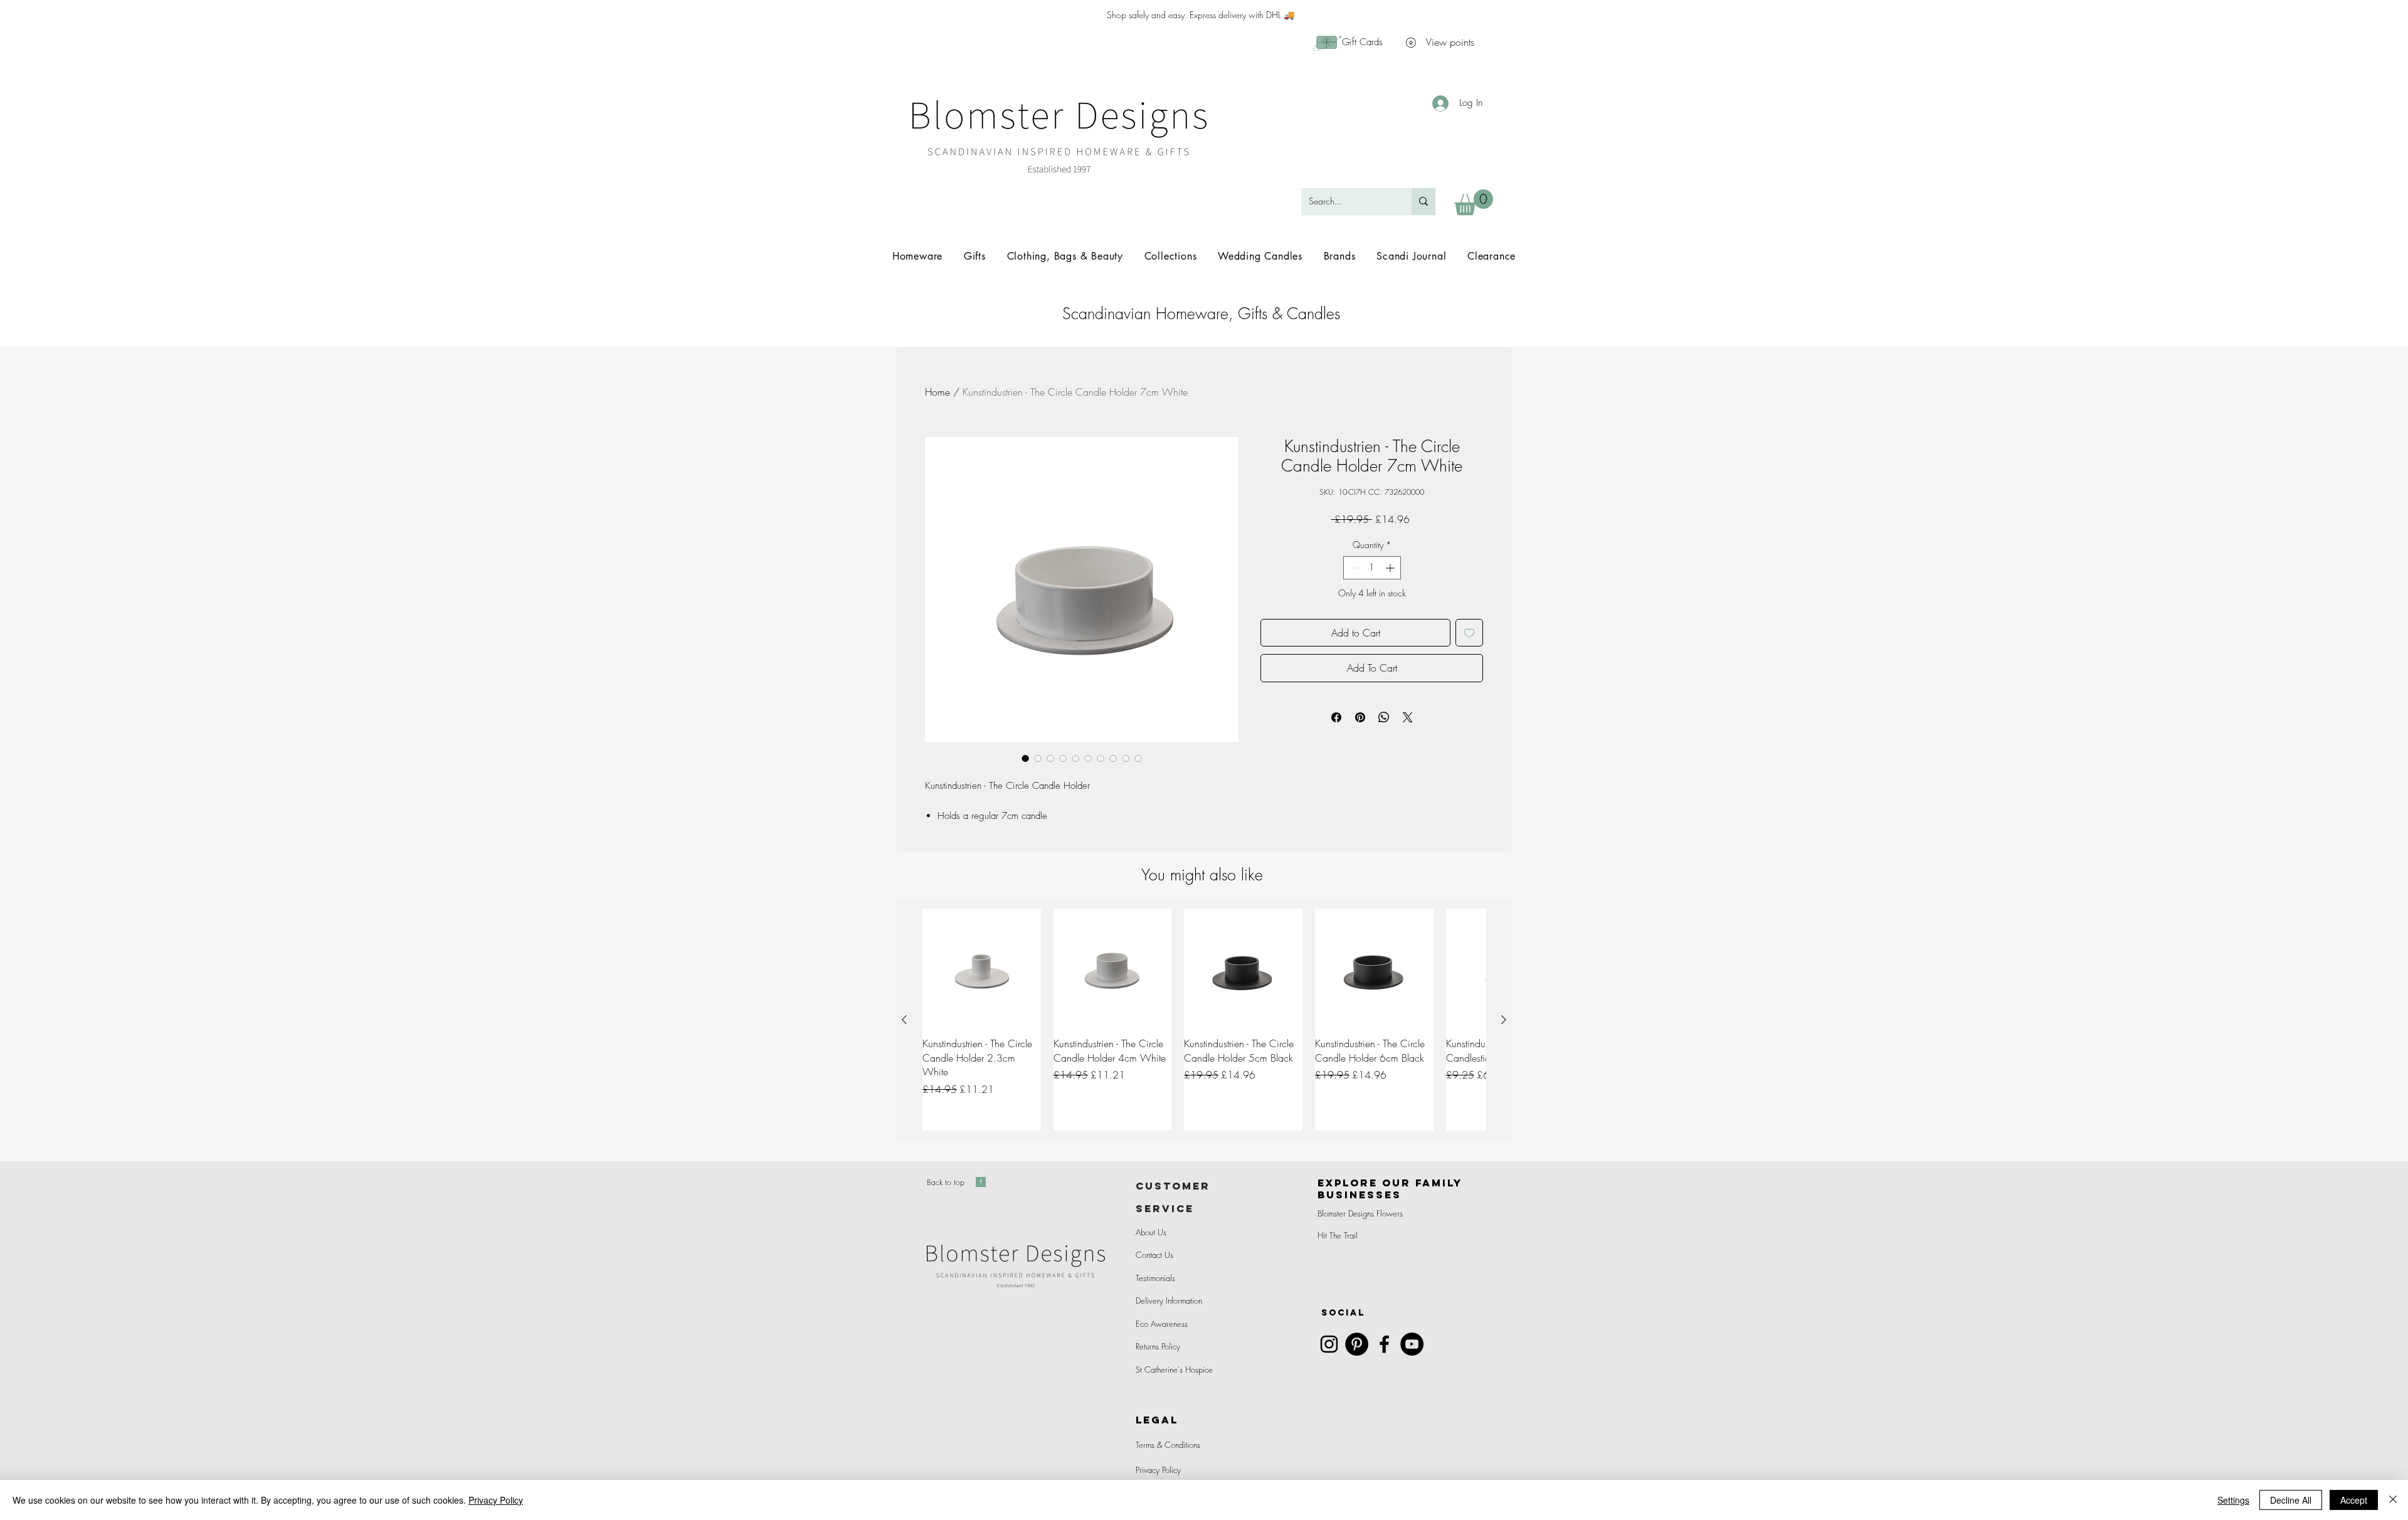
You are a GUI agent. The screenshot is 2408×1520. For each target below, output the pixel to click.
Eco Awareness (1162, 1324)
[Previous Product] (904, 1020)
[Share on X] (1408, 717)
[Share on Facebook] (1336, 717)
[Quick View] (982, 968)
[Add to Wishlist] (1469, 633)
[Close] (2393, 1500)
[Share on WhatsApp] (1384, 717)
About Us (1151, 1232)
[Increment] (1391, 568)
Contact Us (1154, 1255)
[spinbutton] (1372, 568)
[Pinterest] (1357, 1344)
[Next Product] (1504, 1020)
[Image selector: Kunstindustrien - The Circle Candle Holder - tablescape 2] (1138, 758)
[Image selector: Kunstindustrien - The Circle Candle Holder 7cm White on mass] (1050, 758)
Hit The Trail (1338, 1235)
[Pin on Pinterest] (1360, 717)
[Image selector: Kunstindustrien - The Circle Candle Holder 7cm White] (1025, 758)
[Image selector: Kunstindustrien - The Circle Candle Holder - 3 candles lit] (1101, 758)
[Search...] (1423, 202)
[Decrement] (1353, 568)
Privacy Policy (1158, 1470)
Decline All (2291, 1500)
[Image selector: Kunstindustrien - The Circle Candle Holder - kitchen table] (1063, 758)
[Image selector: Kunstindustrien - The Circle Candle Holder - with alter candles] (1038, 758)
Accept (2354, 1500)
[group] (1204, 1020)
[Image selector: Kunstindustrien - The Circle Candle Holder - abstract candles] (1088, 758)
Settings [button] (2233, 1500)
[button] (1474, 202)
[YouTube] (1412, 1344)
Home (937, 392)
